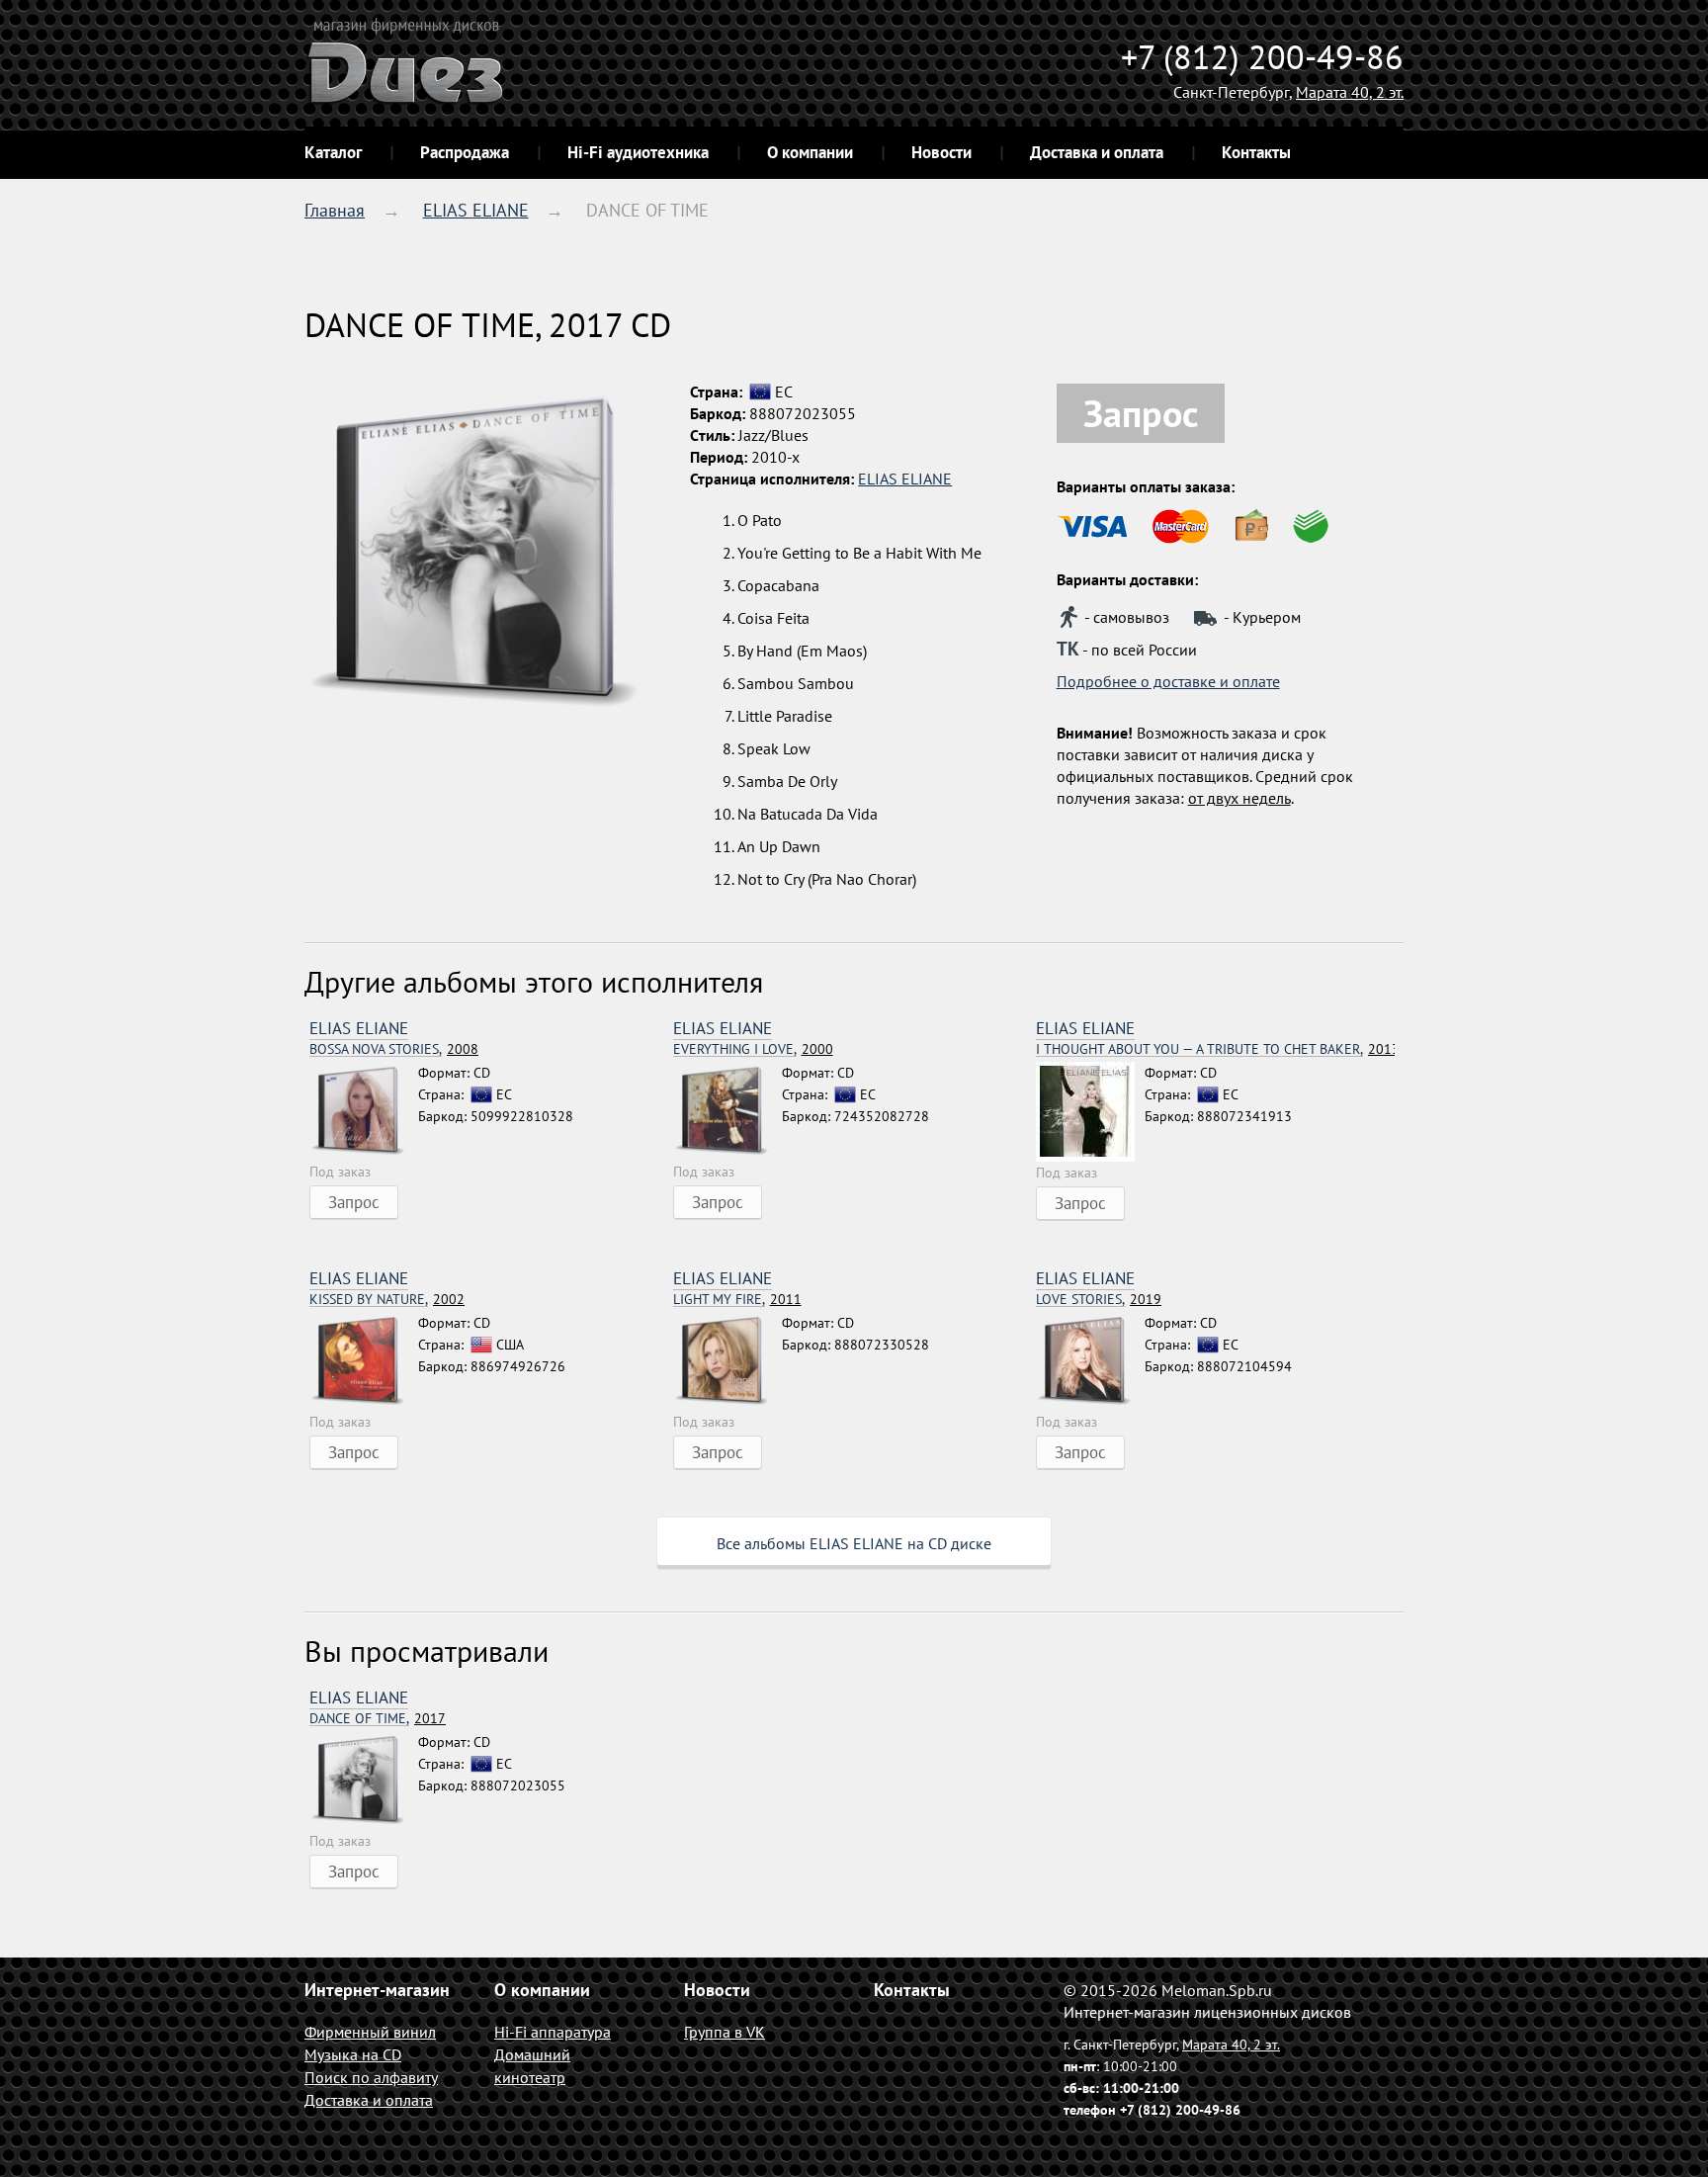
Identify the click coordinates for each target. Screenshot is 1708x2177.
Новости (941, 152)
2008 (394, 1049)
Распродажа (465, 152)
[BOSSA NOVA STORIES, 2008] (364, 1111)
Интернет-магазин (377, 1990)
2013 (1215, 1049)
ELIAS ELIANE (476, 210)
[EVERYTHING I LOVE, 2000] (727, 1111)
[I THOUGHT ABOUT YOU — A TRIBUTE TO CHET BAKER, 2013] (1090, 1112)
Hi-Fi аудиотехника (638, 152)
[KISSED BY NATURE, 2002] (364, 1361)
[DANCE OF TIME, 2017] (364, 1781)
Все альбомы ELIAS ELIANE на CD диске (854, 1543)
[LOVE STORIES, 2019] (1090, 1361)
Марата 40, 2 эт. (1350, 92)
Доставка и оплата (1097, 152)
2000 (753, 1049)
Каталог (333, 152)
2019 (1099, 1300)
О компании (810, 152)
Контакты (1256, 152)
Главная (335, 210)
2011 (737, 1300)
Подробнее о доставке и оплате (1168, 681)
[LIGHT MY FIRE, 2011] (727, 1361)
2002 (387, 1300)
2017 (378, 1719)
